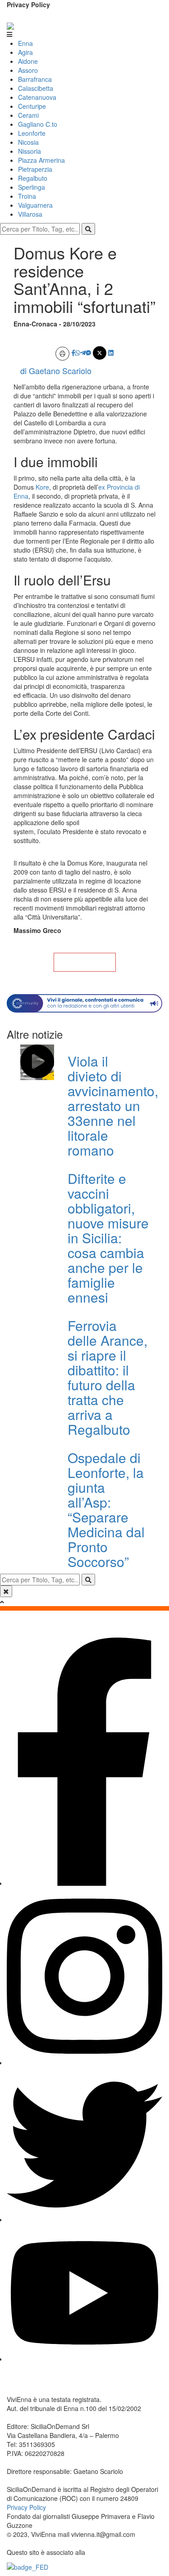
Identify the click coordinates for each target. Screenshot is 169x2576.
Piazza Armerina (41, 160)
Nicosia (28, 142)
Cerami (28, 115)
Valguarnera (35, 205)
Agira (25, 52)
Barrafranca (35, 79)
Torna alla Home (85, 962)
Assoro (28, 70)
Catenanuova (37, 97)
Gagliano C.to (38, 124)
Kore (42, 487)
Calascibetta (36, 88)
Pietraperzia (35, 169)
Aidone (28, 61)
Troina (27, 196)
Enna (25, 43)
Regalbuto (33, 178)
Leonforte (32, 133)
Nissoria (30, 151)
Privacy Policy (28, 4)
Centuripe (32, 106)
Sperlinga (32, 187)
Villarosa (30, 214)
